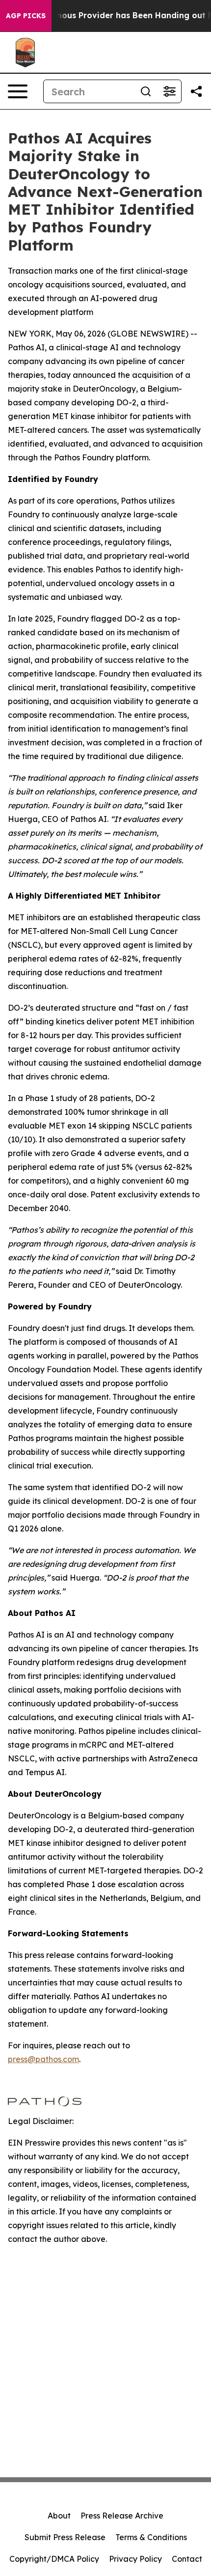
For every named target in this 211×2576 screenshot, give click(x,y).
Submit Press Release (65, 2537)
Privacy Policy (135, 2559)
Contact (187, 2559)
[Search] (146, 91)
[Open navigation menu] (18, 91)
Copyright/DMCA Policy (54, 2559)
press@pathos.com (43, 2059)
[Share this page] (196, 91)
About (59, 2516)
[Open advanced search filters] (169, 91)
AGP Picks (26, 16)
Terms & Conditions (151, 2537)
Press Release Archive (122, 2516)
